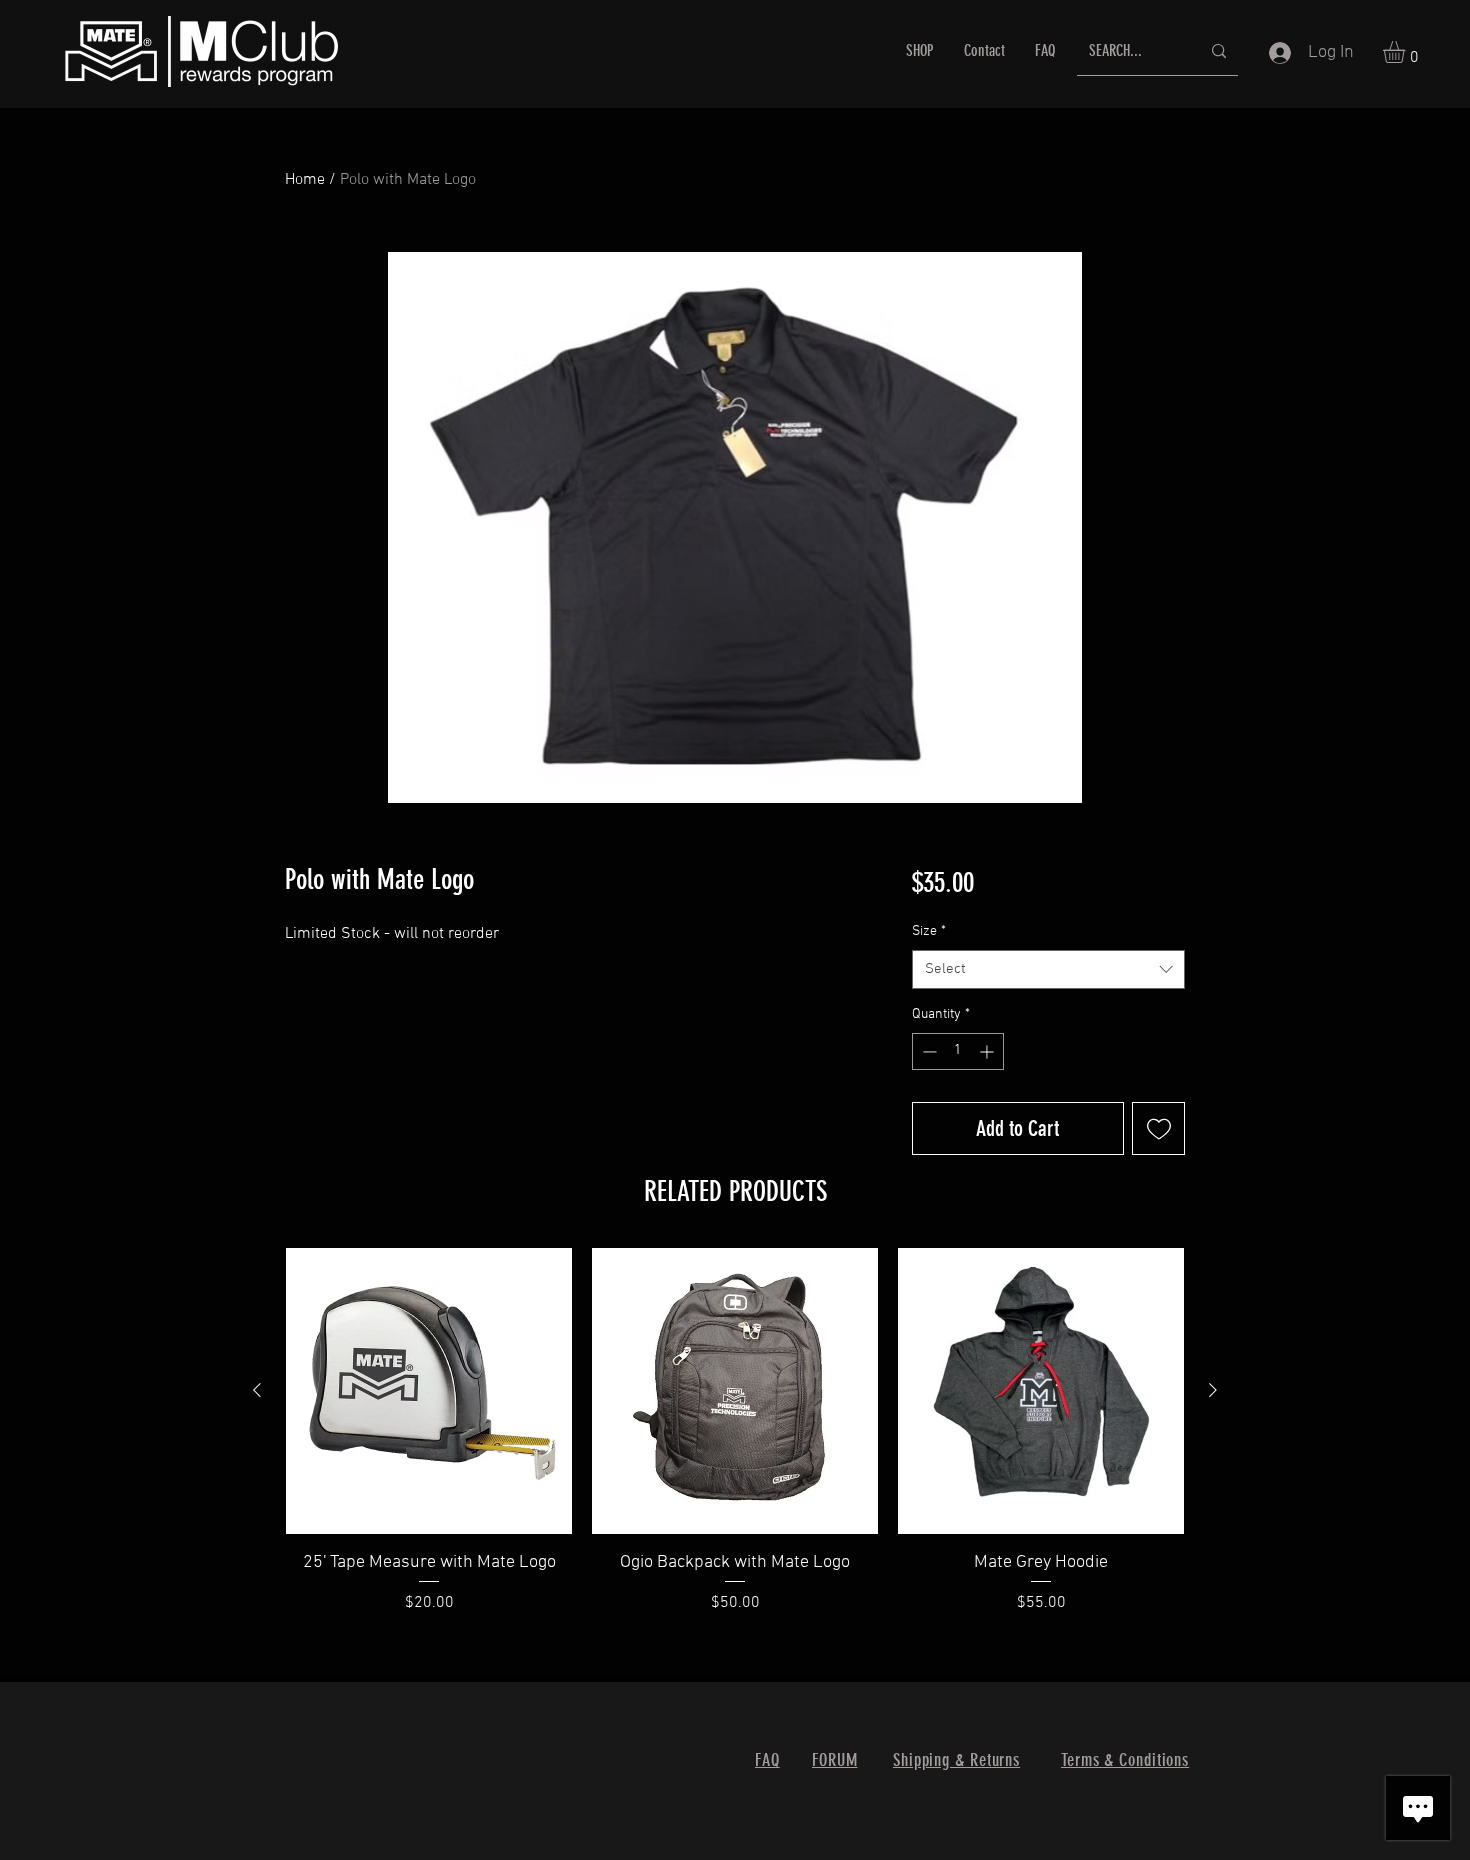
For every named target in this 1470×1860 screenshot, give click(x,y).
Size (929, 931)
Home (305, 180)
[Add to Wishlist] (1158, 1128)
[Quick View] (429, 1391)
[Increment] (988, 1051)
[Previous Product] (257, 1390)
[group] (735, 1444)
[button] (1407, 52)
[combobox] (1048, 969)
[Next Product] (1213, 1390)
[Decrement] (927, 1051)
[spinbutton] (958, 1051)
